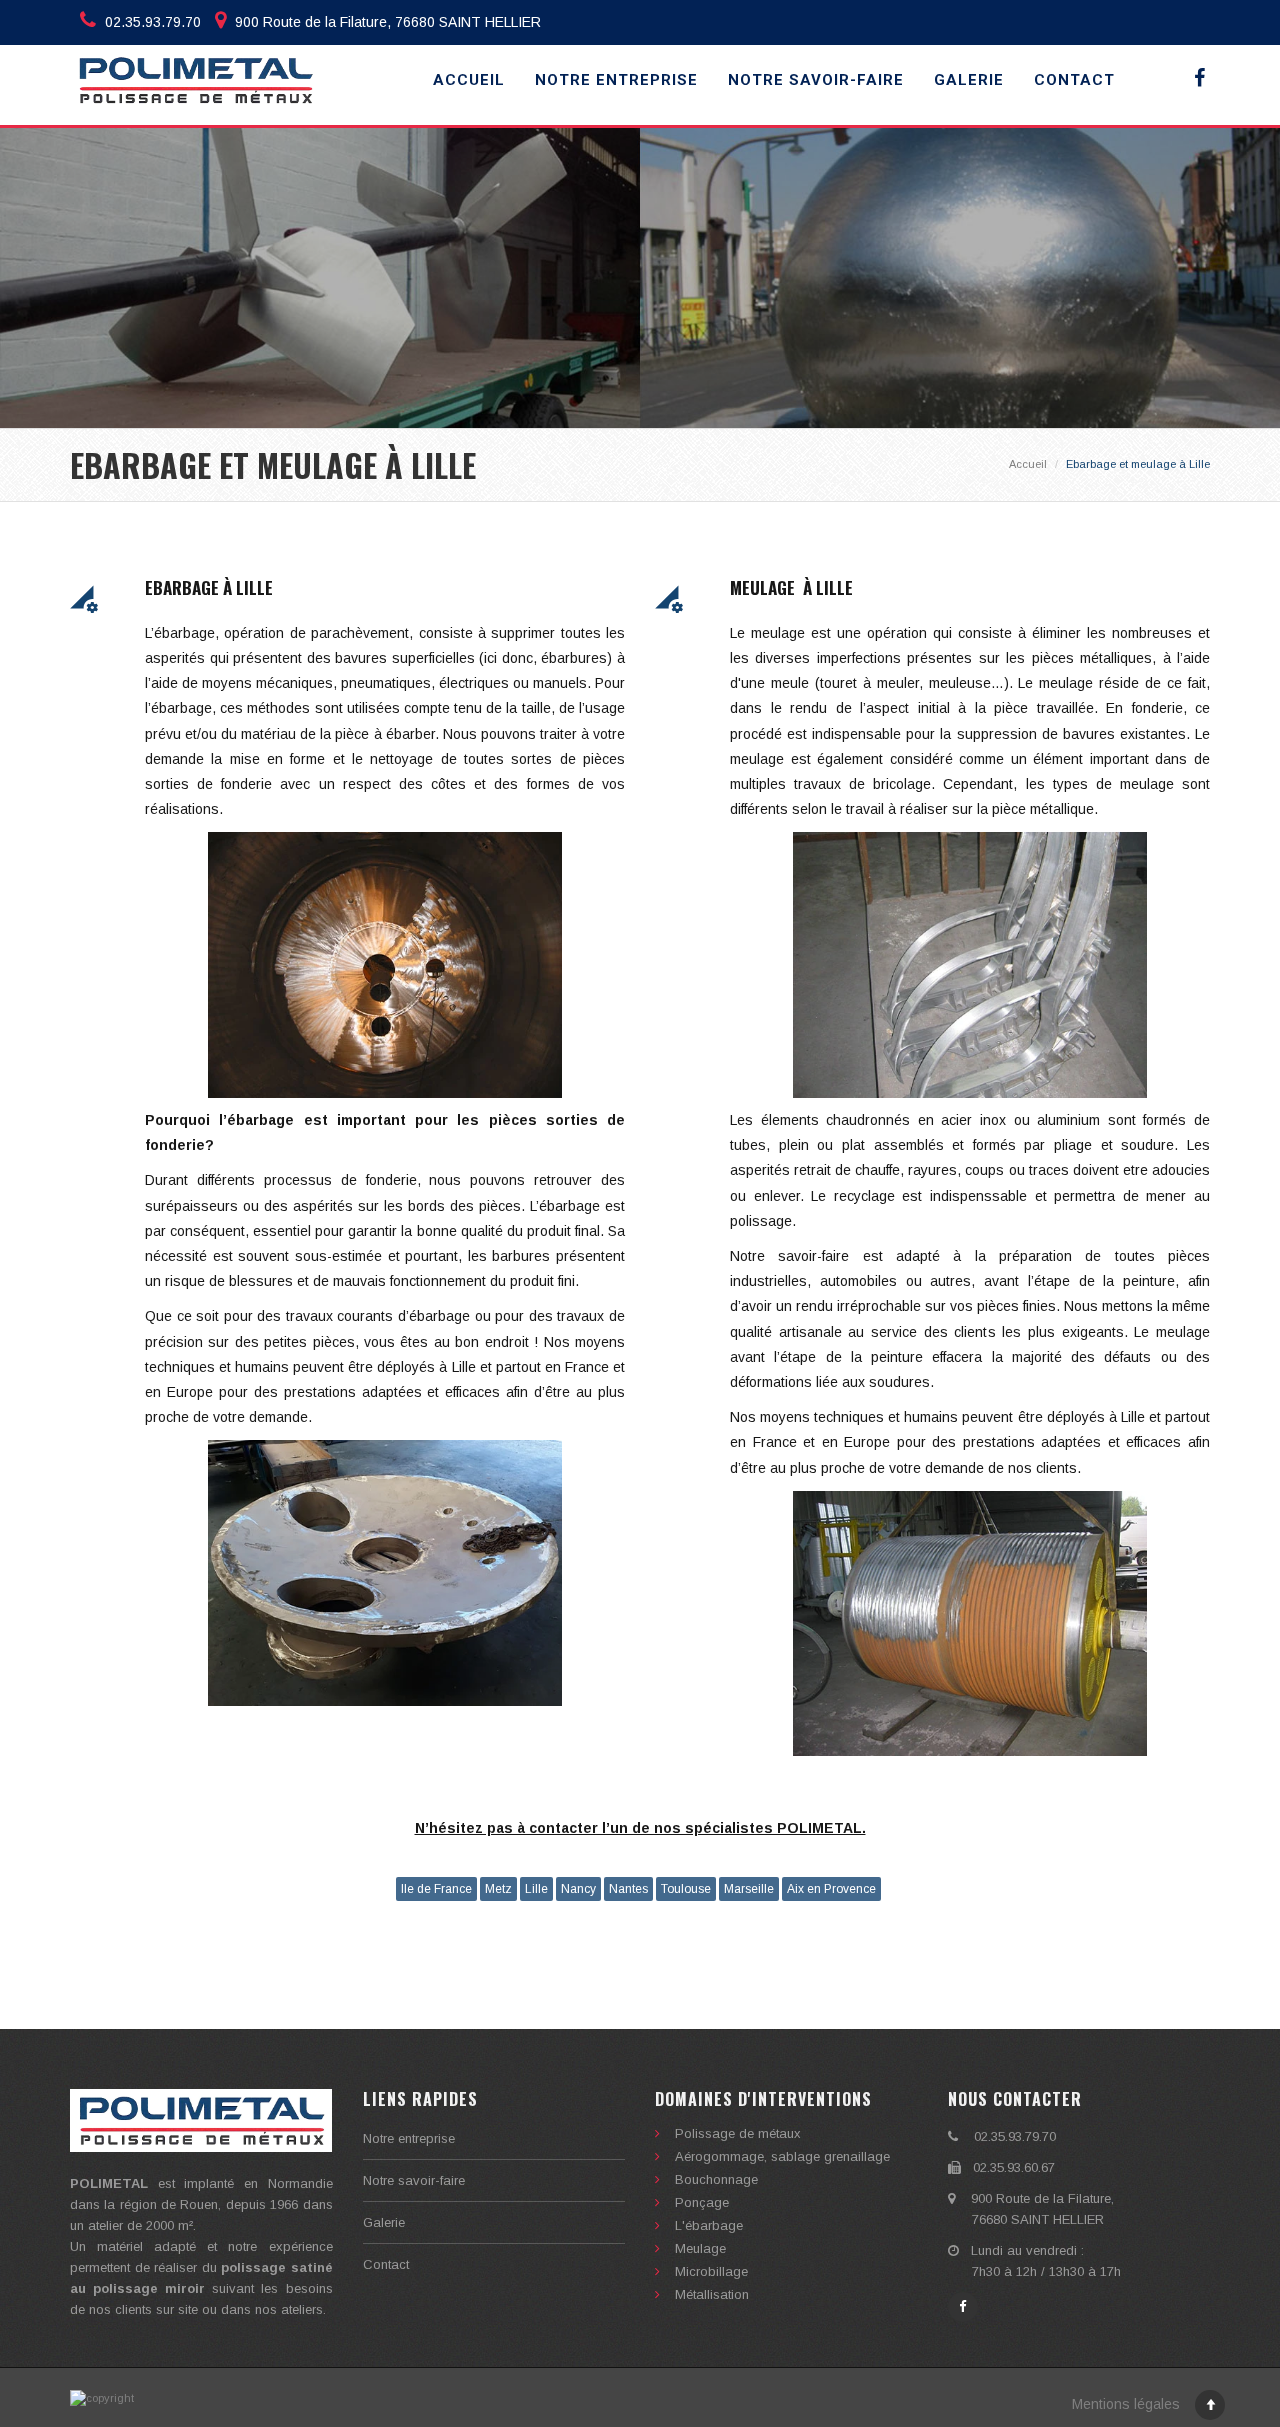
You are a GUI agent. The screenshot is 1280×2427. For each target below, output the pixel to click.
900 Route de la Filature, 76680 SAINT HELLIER (386, 22)
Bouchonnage (716, 2179)
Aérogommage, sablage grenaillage (782, 2156)
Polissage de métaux (738, 2133)
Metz (498, 1889)
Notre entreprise (616, 80)
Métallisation (712, 2294)
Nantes (628, 1889)
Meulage (700, 2248)
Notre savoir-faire (816, 80)
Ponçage (702, 2202)
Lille (536, 1889)
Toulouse (686, 1889)
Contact (1074, 80)
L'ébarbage (709, 2225)
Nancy (578, 1889)
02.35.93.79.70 (151, 22)
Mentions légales (1126, 2404)
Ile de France (436, 1889)
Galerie (969, 80)
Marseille (749, 1889)
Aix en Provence (831, 1889)
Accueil (469, 80)
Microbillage (711, 2271)
